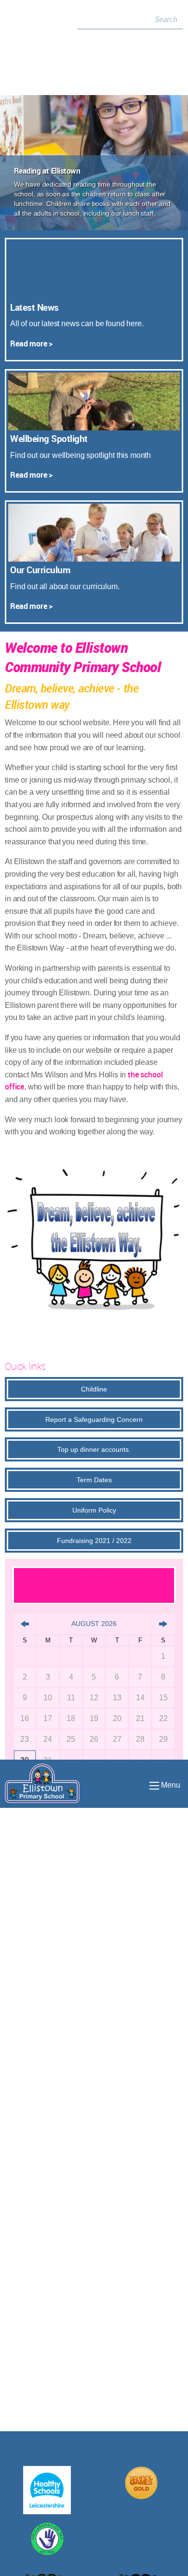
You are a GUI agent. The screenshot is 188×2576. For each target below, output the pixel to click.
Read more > (31, 344)
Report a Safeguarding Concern (94, 1419)
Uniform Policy (94, 1510)
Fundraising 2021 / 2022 (94, 1541)
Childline (94, 1389)
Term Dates (94, 1480)
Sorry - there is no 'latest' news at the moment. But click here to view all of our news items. (88, 1585)
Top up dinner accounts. (94, 1449)
